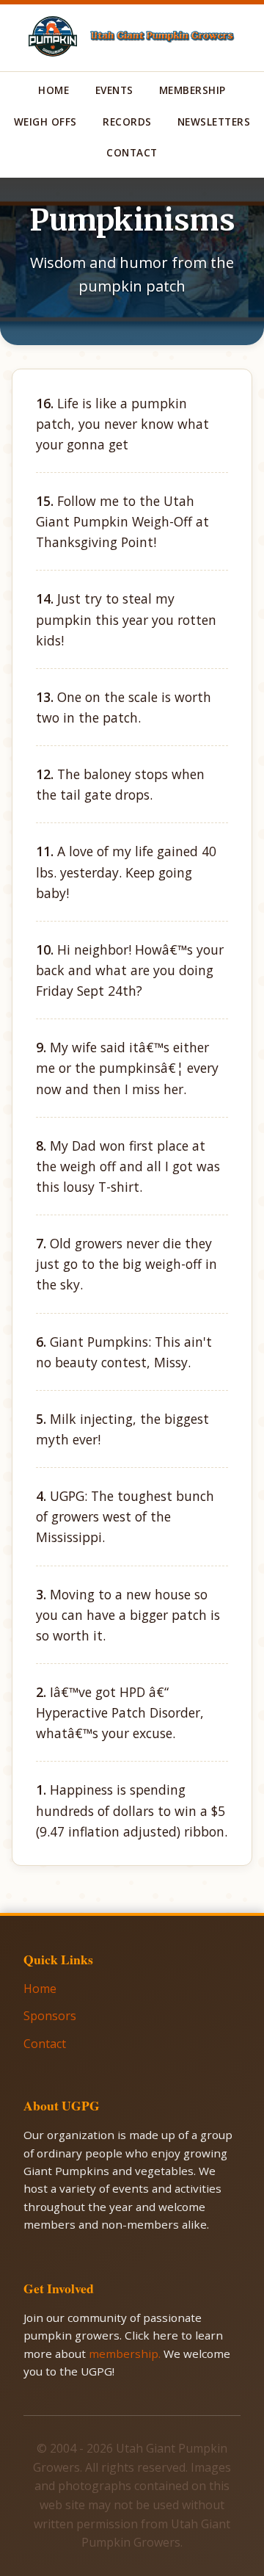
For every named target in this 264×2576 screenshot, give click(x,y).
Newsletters (214, 122)
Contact (132, 152)
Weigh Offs (45, 122)
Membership (192, 90)
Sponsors (50, 2016)
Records (127, 122)
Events (114, 90)
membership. (126, 2354)
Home (54, 90)
